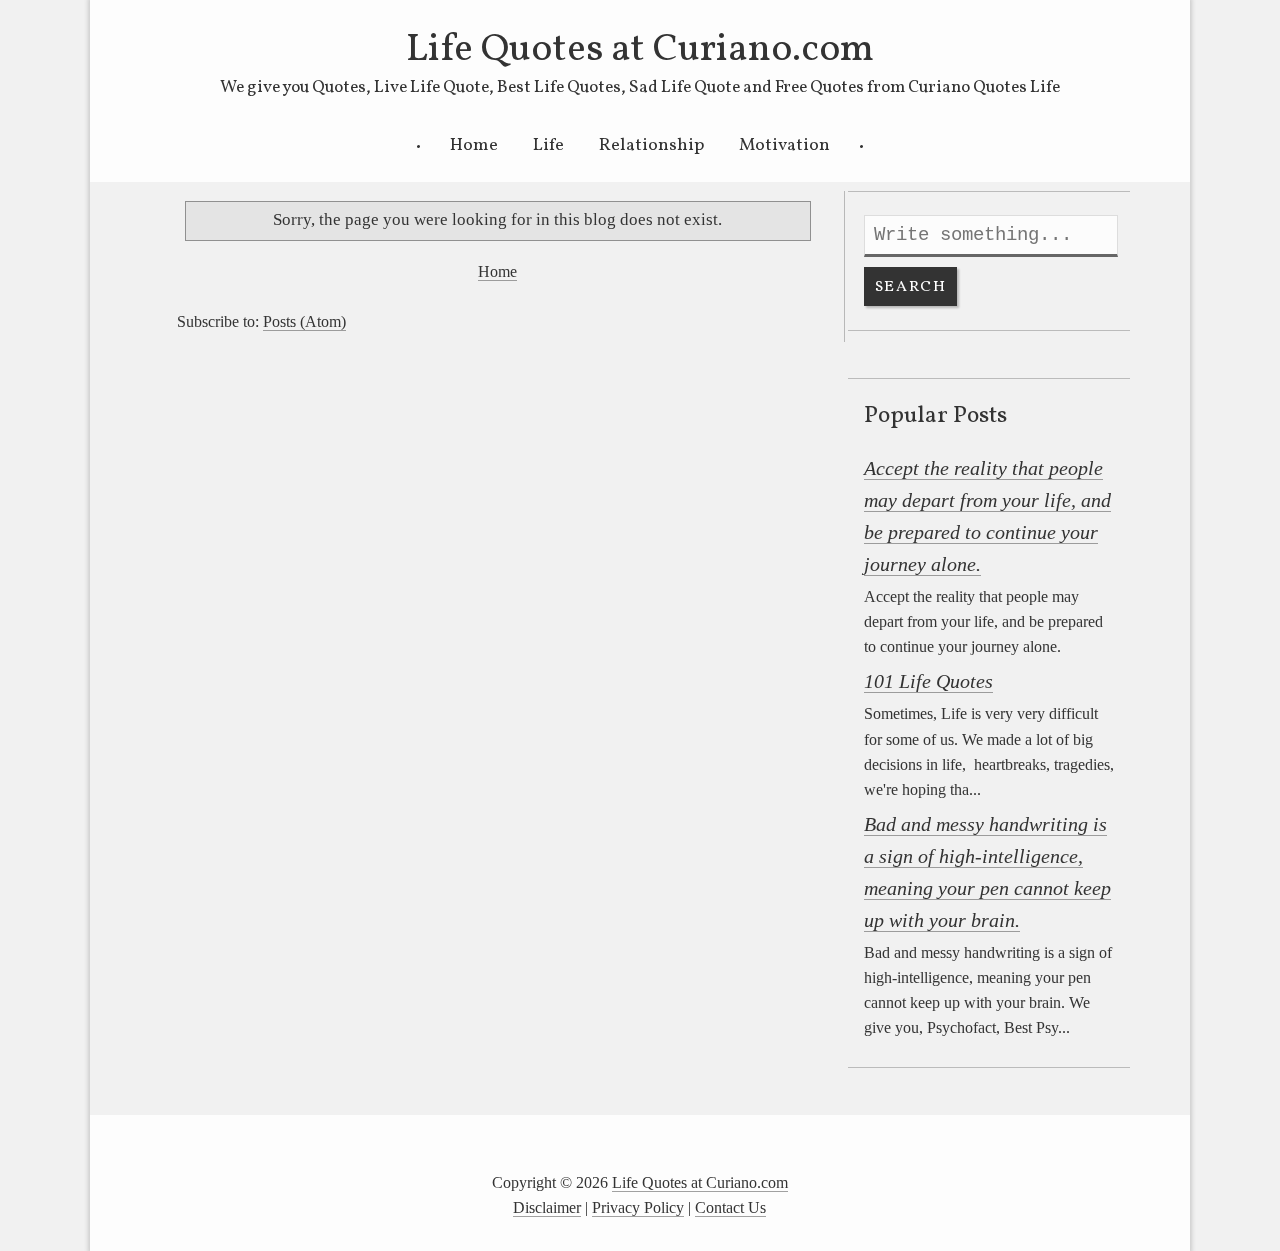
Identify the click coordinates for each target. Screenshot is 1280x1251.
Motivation (784, 145)
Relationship (651, 145)
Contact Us (730, 1207)
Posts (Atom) (304, 321)
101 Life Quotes (928, 681)
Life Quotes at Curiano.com (640, 50)
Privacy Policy (638, 1207)
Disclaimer (547, 1207)
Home (474, 145)
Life (548, 145)
